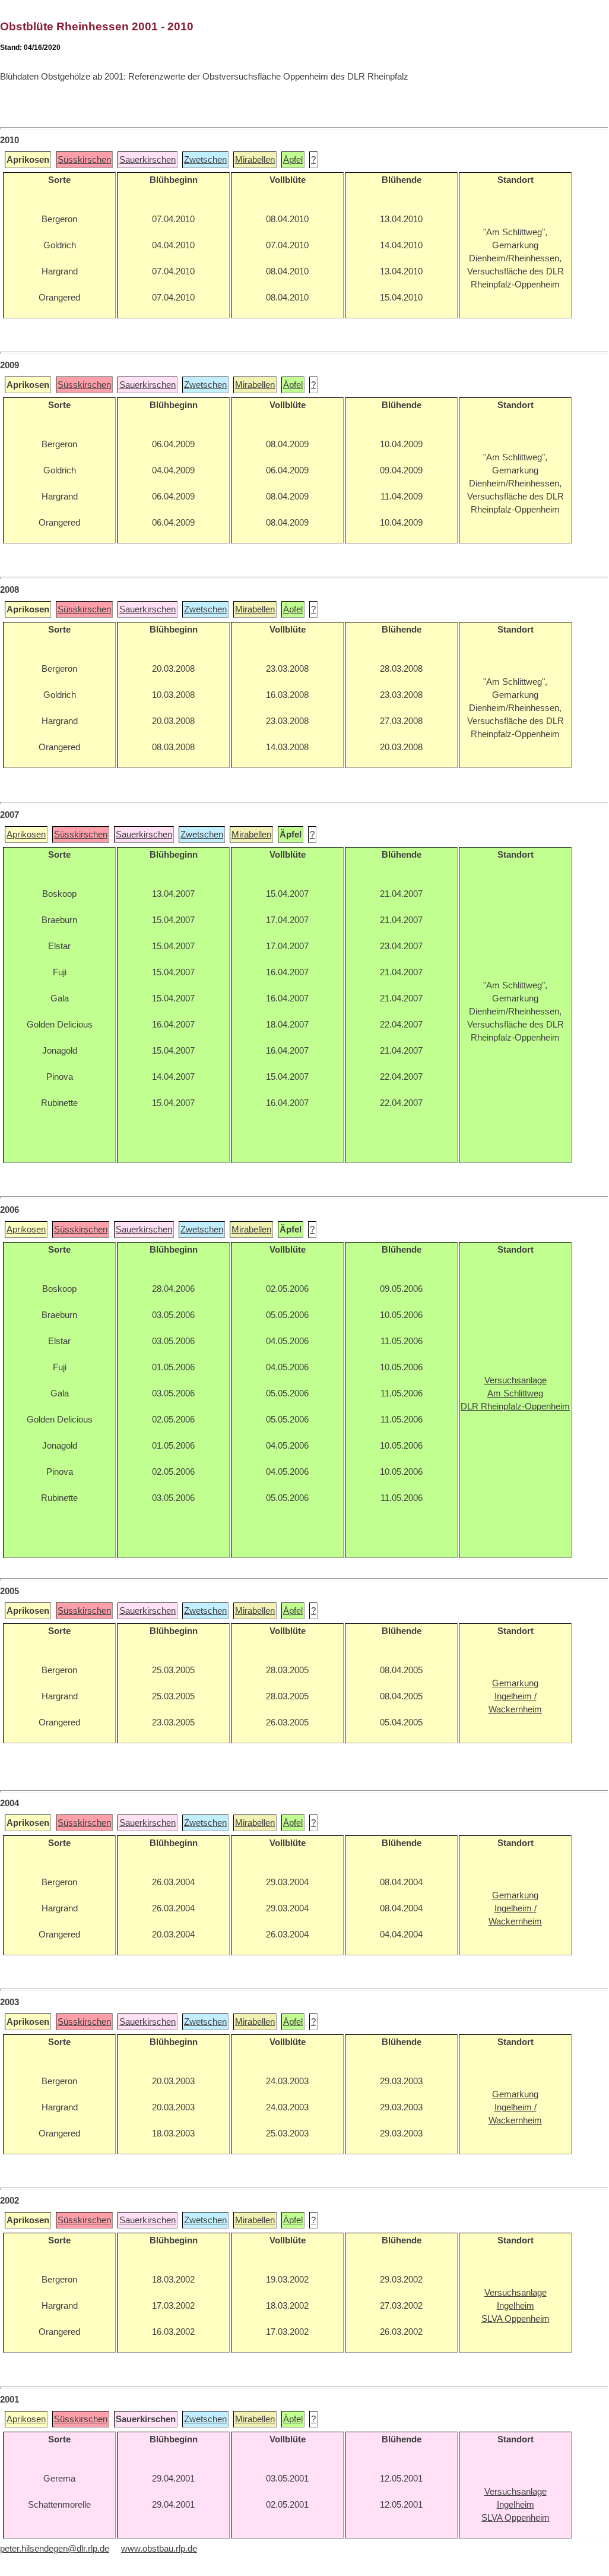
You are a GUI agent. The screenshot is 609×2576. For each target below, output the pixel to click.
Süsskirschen (84, 160)
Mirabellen (255, 160)
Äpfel (293, 160)
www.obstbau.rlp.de (159, 2549)
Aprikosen (26, 835)
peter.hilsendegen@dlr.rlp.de (55, 2549)
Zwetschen (205, 160)
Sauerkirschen (148, 160)
